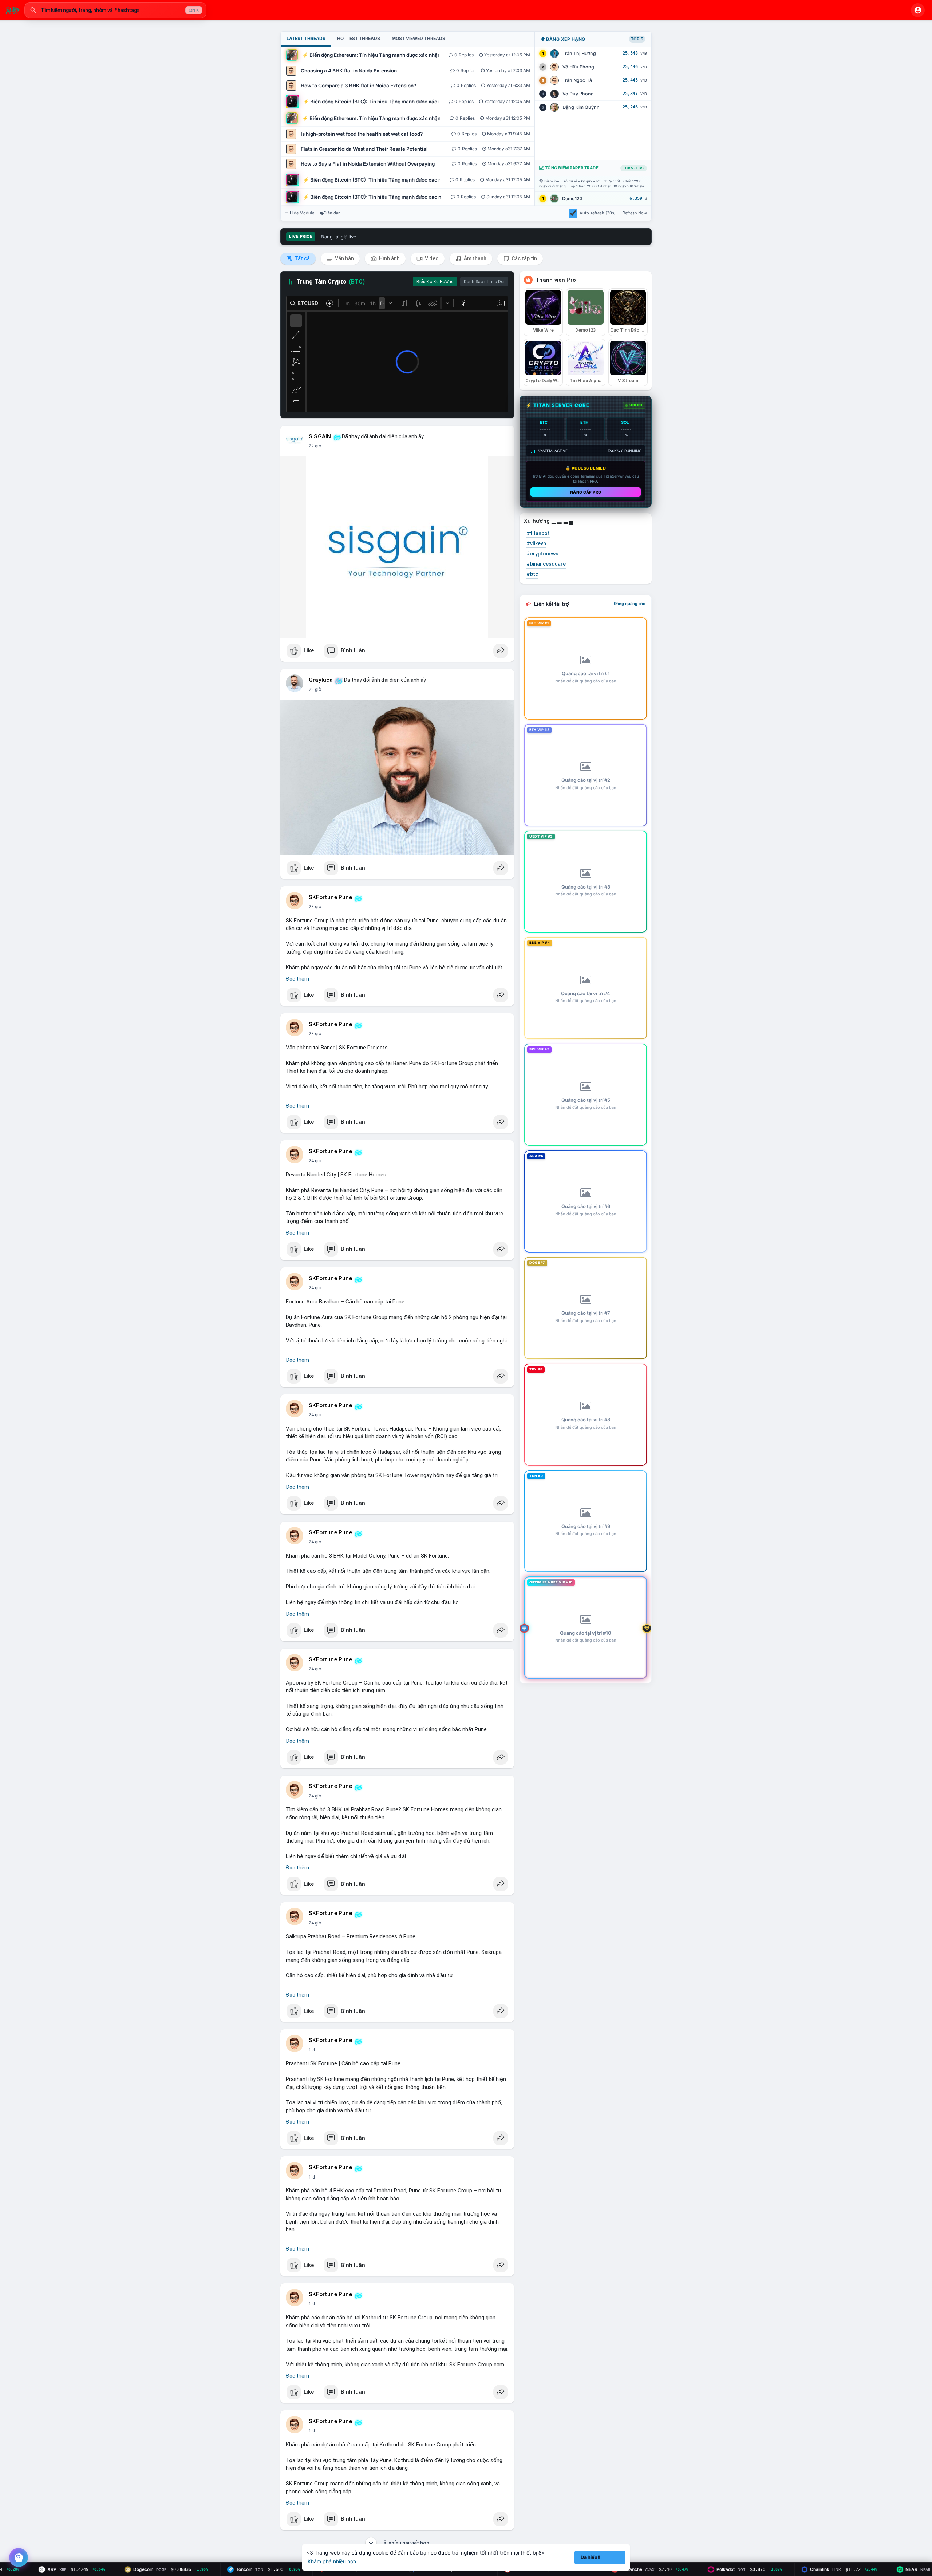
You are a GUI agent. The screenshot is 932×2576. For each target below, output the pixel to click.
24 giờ (315, 1034)
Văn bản (344, 258)
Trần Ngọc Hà (577, 80)
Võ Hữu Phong (578, 67)
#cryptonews (542, 554)
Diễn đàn (332, 213)
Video (431, 258)
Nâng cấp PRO (586, 492)
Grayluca (321, 680)
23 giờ (315, 689)
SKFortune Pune (330, 897)
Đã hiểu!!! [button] (591, 2557)
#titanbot (538, 533)
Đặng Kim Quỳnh (581, 107)
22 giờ (315, 446)
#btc (532, 574)
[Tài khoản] (918, 10)
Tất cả (302, 258)
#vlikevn (536, 543)
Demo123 (572, 199)
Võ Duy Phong (578, 94)
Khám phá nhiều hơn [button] (332, 2561)
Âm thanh (475, 258)
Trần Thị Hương (579, 53)
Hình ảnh (389, 258)
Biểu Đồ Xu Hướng (435, 282)
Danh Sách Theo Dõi (484, 282)
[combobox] (115, 10)
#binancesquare (546, 564)
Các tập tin (524, 258)
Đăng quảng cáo (630, 604)
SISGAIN (320, 436)
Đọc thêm (297, 979)
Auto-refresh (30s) (598, 213)
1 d (312, 2050)
